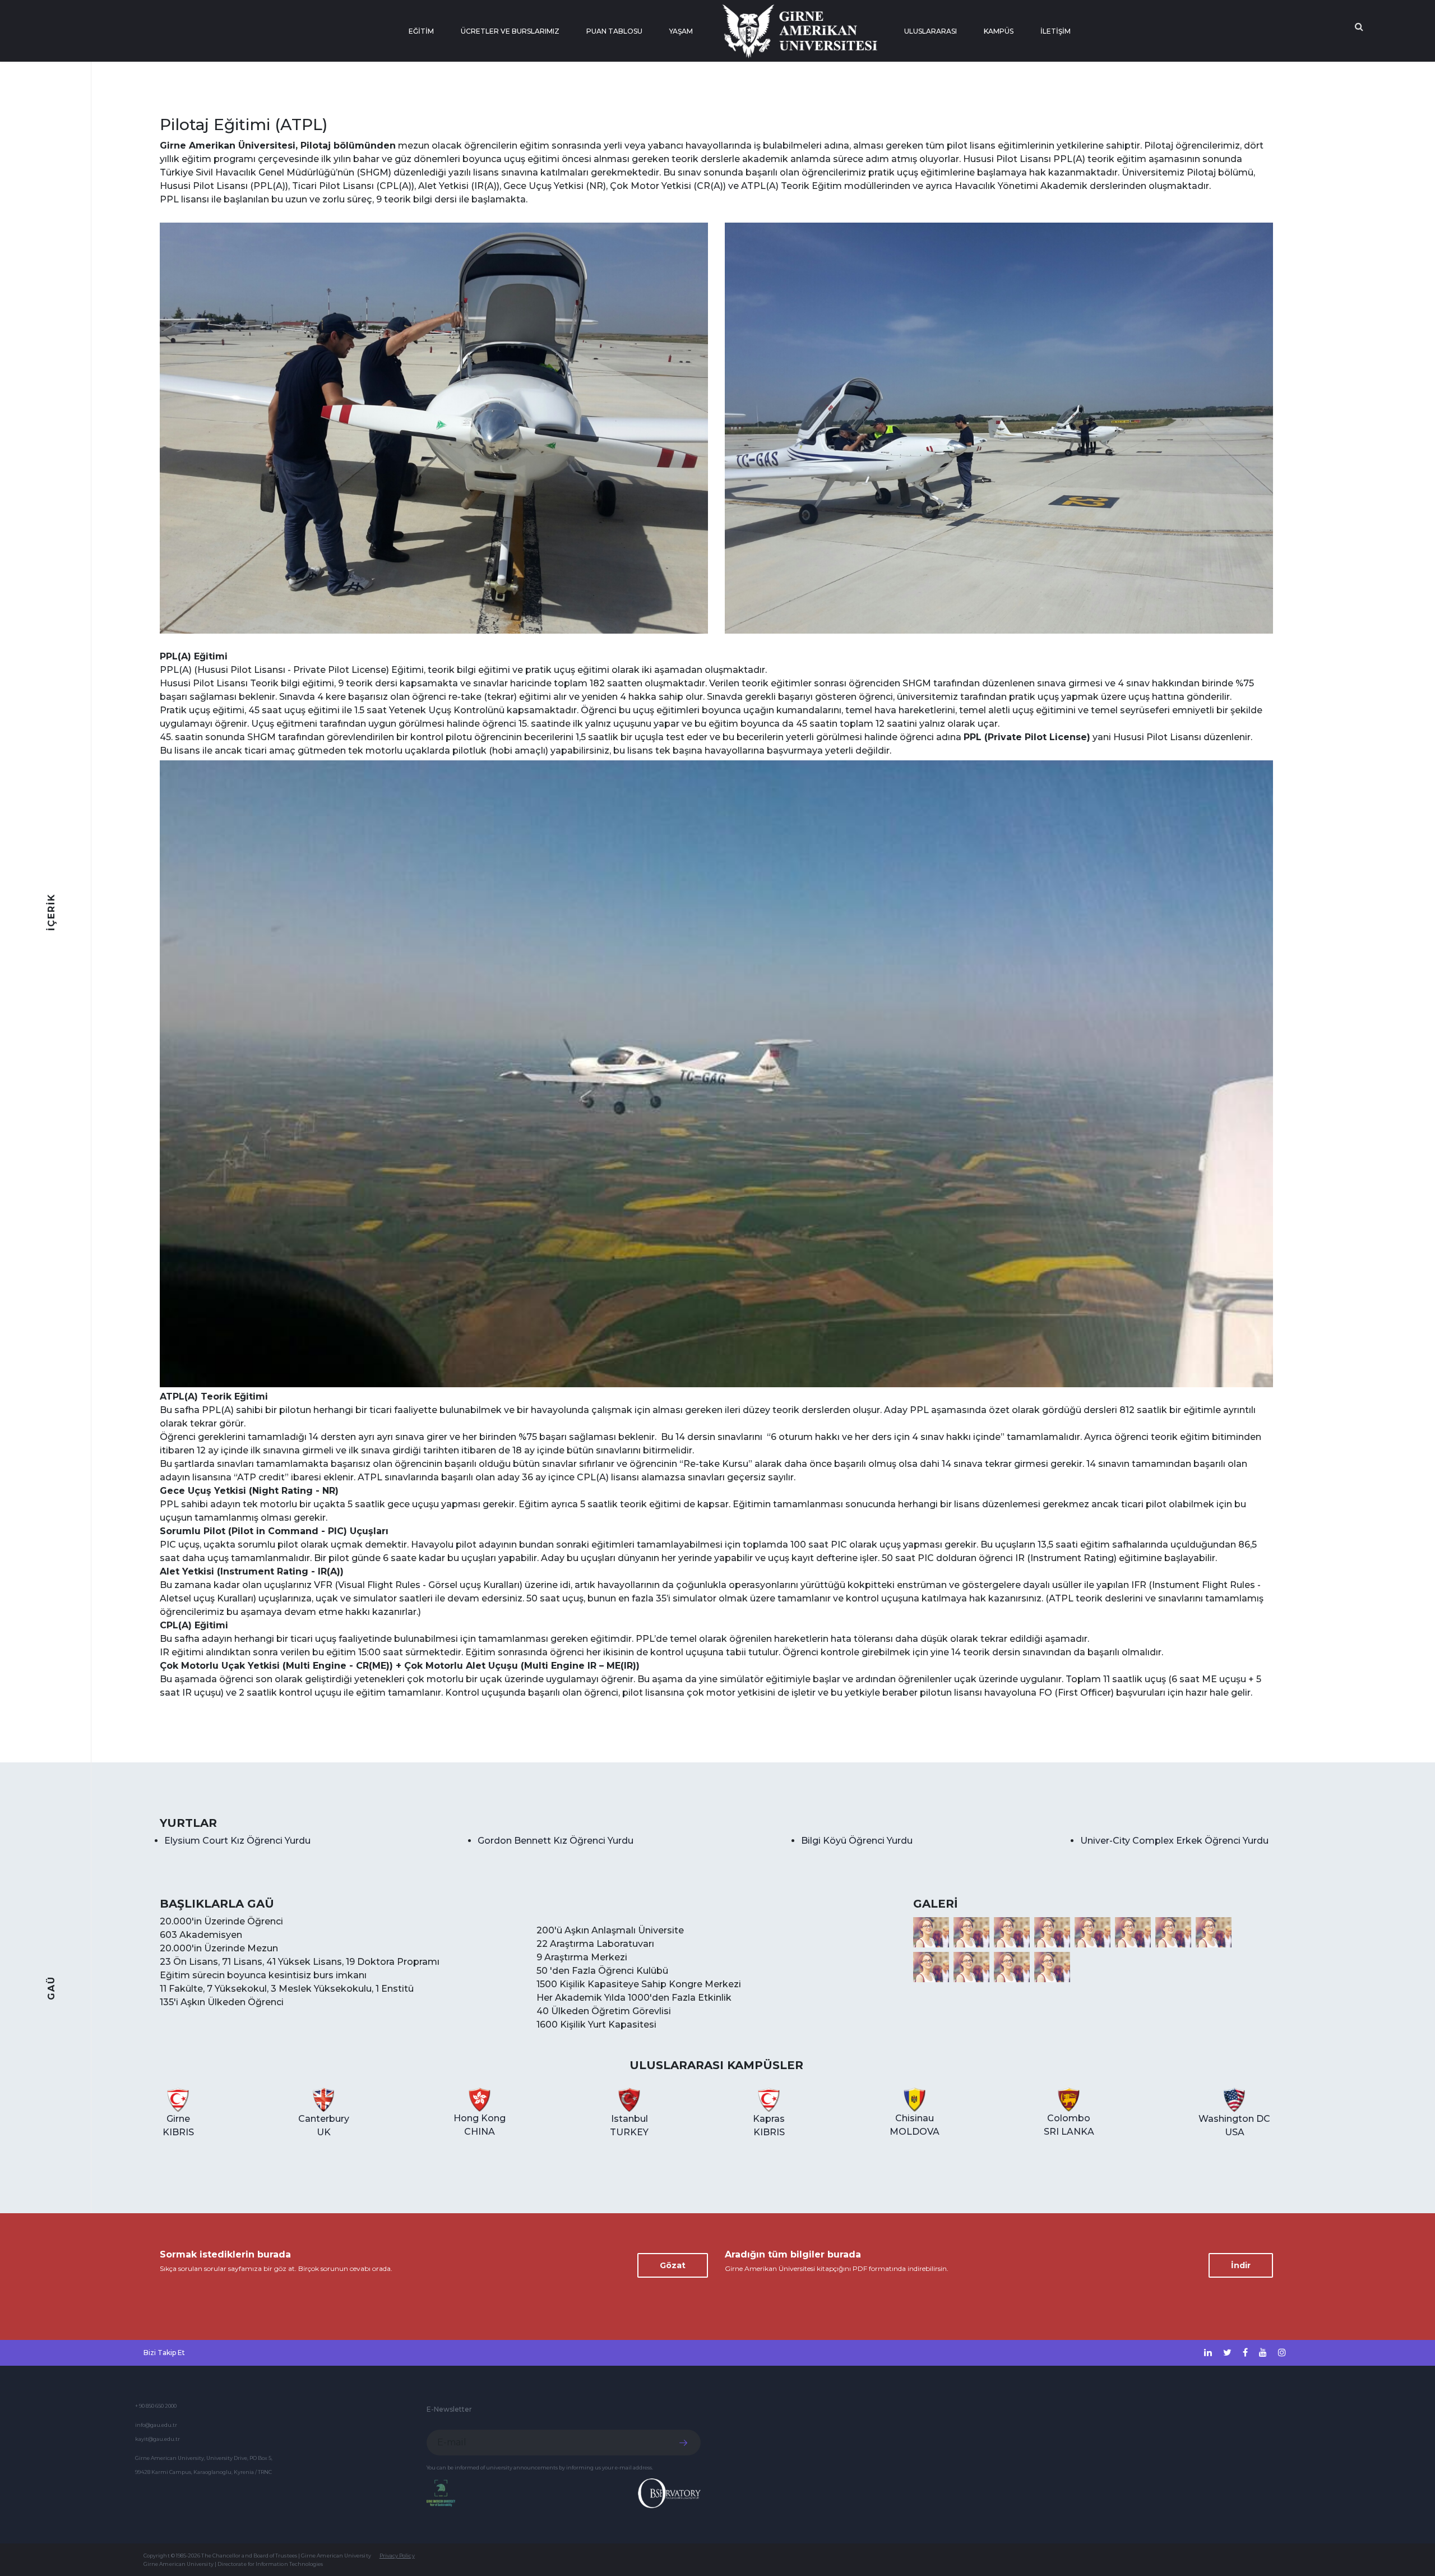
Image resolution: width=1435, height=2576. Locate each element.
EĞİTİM (421, 31)
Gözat (673, 2265)
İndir (1241, 2265)
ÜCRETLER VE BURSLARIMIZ (510, 31)
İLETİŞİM (1056, 31)
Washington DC (1234, 2125)
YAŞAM (681, 31)
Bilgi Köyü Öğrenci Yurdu (857, 1841)
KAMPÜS (999, 31)
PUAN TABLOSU (614, 31)
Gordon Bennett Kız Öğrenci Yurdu (556, 1841)
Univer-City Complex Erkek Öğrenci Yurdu (1174, 1841)
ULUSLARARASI (931, 31)
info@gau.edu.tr (156, 2425)
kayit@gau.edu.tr (158, 2439)
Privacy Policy (397, 2556)
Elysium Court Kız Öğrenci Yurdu (237, 1841)
